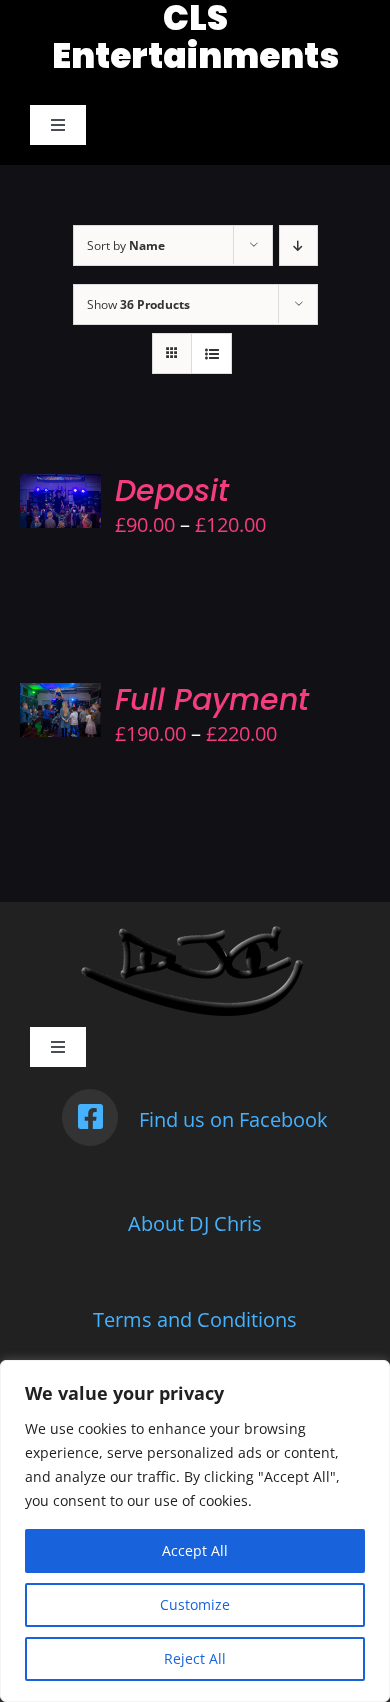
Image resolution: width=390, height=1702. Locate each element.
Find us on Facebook (233, 1119)
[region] (195, 1531)
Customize (195, 1604)
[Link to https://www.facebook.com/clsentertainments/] (90, 1117)
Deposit (172, 490)
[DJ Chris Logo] (195, 931)
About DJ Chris (195, 1223)
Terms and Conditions (195, 1319)
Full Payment (212, 699)
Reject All (195, 1658)
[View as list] (211, 353)
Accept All (195, 1550)
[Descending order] (298, 245)
